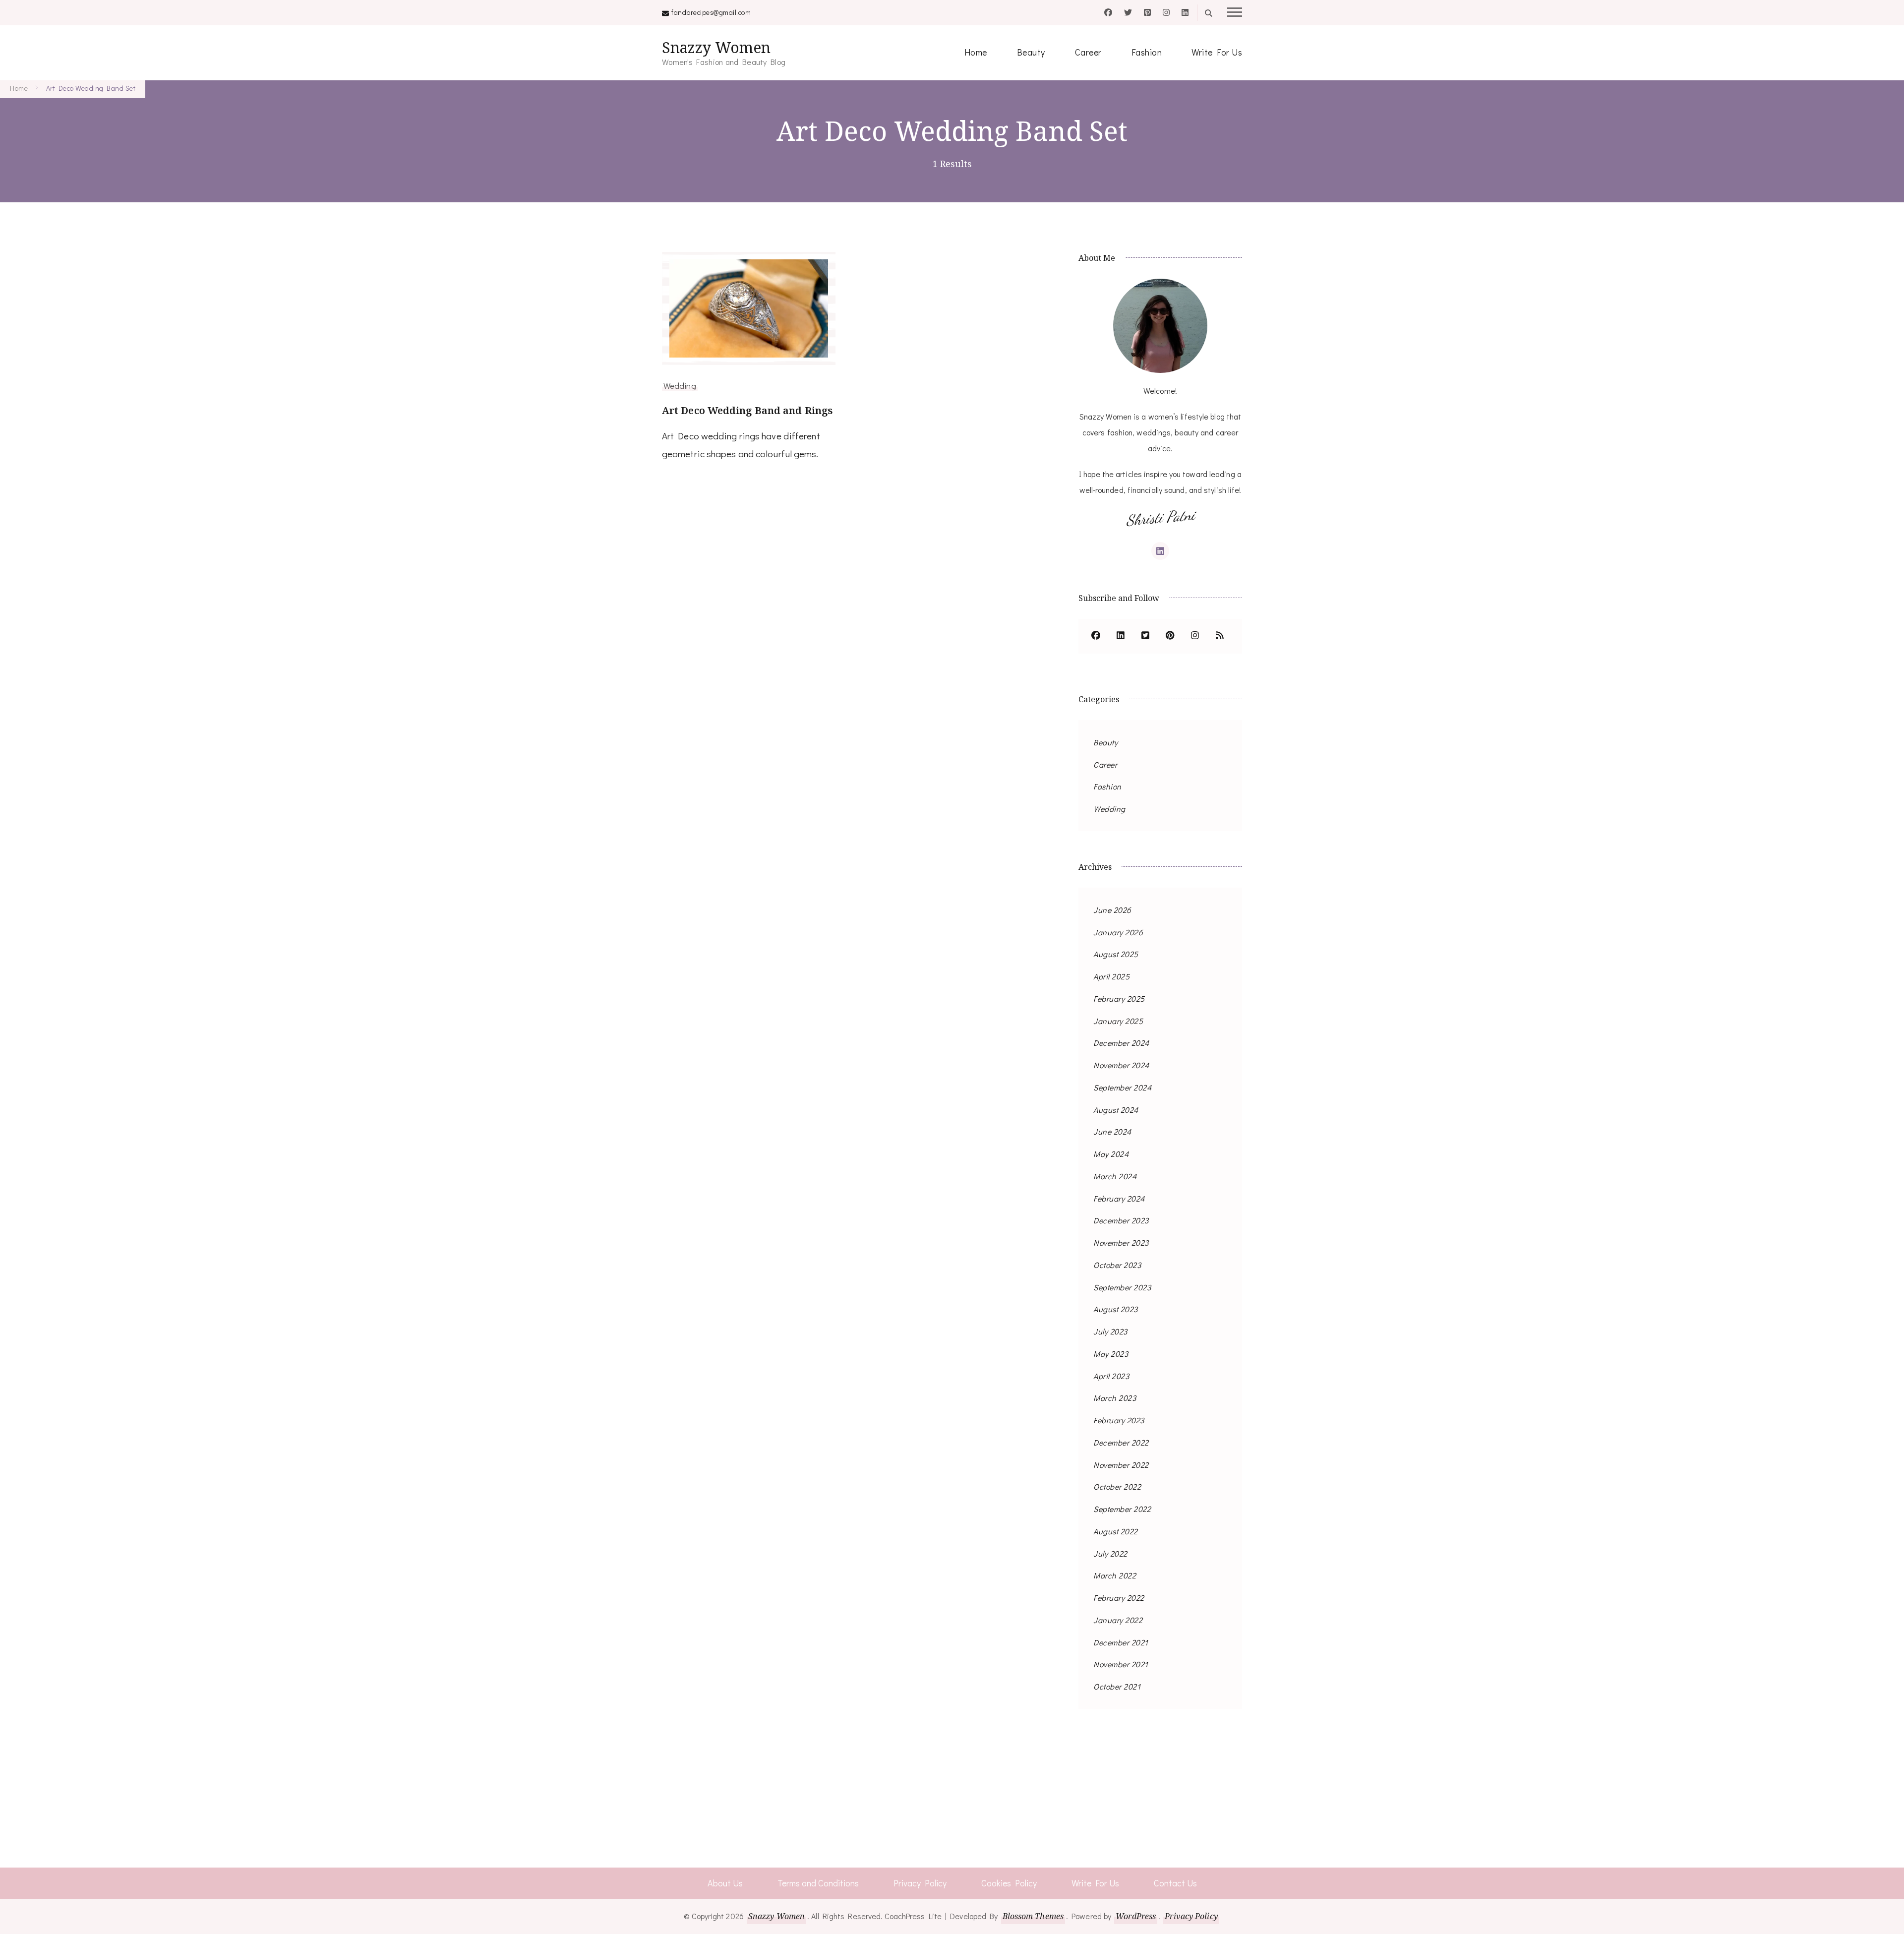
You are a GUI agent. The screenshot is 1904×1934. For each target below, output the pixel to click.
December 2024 (1121, 1043)
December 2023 (1121, 1220)
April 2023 (1111, 1376)
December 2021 (1121, 1642)
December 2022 (1121, 1442)
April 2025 (1111, 976)
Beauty (1031, 52)
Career (1088, 52)
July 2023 (1110, 1331)
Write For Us (1217, 52)
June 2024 (1112, 1131)
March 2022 (1115, 1575)
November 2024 (1121, 1065)
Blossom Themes (1033, 1916)
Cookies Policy (1009, 1883)
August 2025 (1116, 954)
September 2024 (1122, 1087)
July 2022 (1110, 1553)
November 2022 (1121, 1465)
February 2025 (1119, 998)
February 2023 (1119, 1420)
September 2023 (1122, 1287)
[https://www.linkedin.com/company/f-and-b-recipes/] (1121, 636)
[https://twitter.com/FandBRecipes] (1145, 636)
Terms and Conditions (818, 1883)
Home (976, 52)
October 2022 (1117, 1486)
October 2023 (1117, 1265)
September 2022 (1122, 1509)
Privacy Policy (920, 1883)
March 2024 (1115, 1176)
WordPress (1136, 1916)
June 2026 (1112, 910)
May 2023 (1111, 1354)
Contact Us (1175, 1883)
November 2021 (1121, 1664)
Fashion (1147, 52)
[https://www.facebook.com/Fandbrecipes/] (1096, 636)
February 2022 (1119, 1598)
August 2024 (1116, 1110)
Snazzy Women (716, 47)
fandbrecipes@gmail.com (711, 12)
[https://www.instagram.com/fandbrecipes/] (1195, 636)
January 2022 (1118, 1620)
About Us (725, 1883)
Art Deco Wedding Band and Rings (747, 410)
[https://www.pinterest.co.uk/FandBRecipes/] (1170, 636)
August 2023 (1116, 1309)
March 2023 (1115, 1398)
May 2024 (1111, 1154)
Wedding (680, 385)
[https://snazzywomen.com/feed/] (1220, 636)
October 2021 (1117, 1686)
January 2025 (1118, 1021)
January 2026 (1118, 932)
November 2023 (1121, 1242)
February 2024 (1119, 1198)
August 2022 (1116, 1531)
